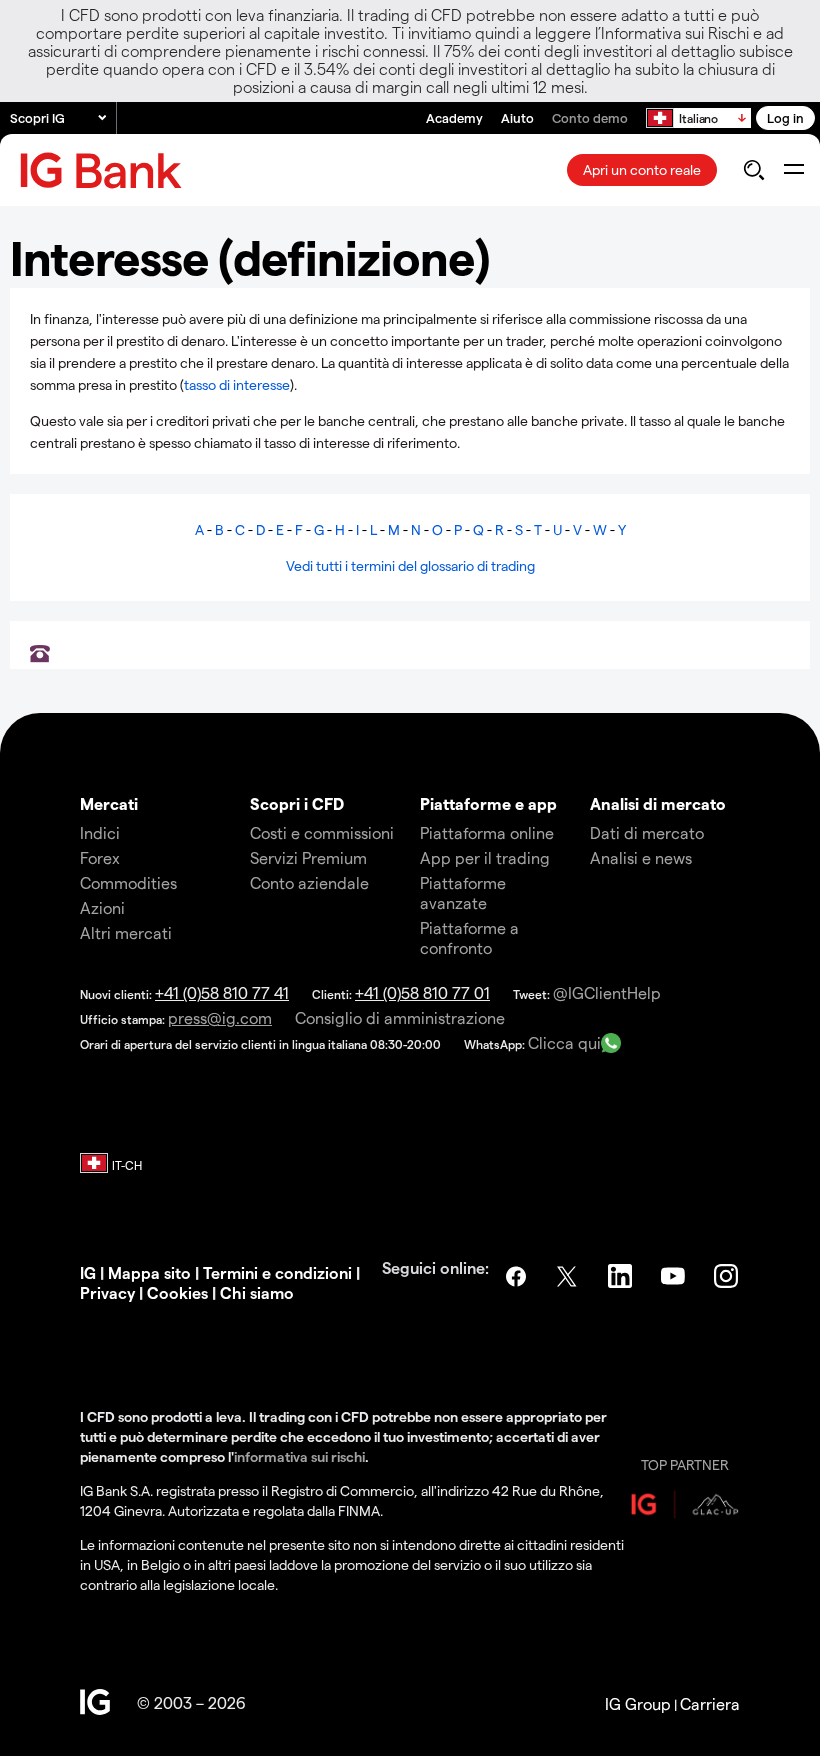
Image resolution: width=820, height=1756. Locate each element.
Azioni (102, 907)
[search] (753, 170)
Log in (785, 117)
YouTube (675, 1276)
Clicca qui (564, 1042)
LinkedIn (622, 1276)
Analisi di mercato (658, 803)
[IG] (101, 170)
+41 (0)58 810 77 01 (422, 992)
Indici (100, 832)
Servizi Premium (308, 857)
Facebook (516, 1276)
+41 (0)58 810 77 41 (222, 992)
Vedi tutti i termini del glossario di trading (410, 565)
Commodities (128, 882)
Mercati (109, 803)
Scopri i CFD (297, 803)
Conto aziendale (309, 882)
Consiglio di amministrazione (400, 1017)
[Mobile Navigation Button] (793, 170)
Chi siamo (257, 1292)
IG (88, 1272)
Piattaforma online (487, 832)
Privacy (107, 1292)
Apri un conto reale (642, 169)
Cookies (175, 1292)
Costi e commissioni (322, 832)
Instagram (728, 1276)
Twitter (569, 1276)
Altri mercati (126, 932)
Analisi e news (641, 857)
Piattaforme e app (488, 803)
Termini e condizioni (277, 1272)
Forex (100, 857)
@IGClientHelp (607, 992)
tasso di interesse (237, 384)
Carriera (710, 1703)
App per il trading (485, 857)
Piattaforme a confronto (469, 937)
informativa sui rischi (299, 1456)
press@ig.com (220, 1017)
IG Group (638, 1703)
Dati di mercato (647, 832)
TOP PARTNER (685, 1464)
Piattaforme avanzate (463, 892)
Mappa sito (149, 1272)
